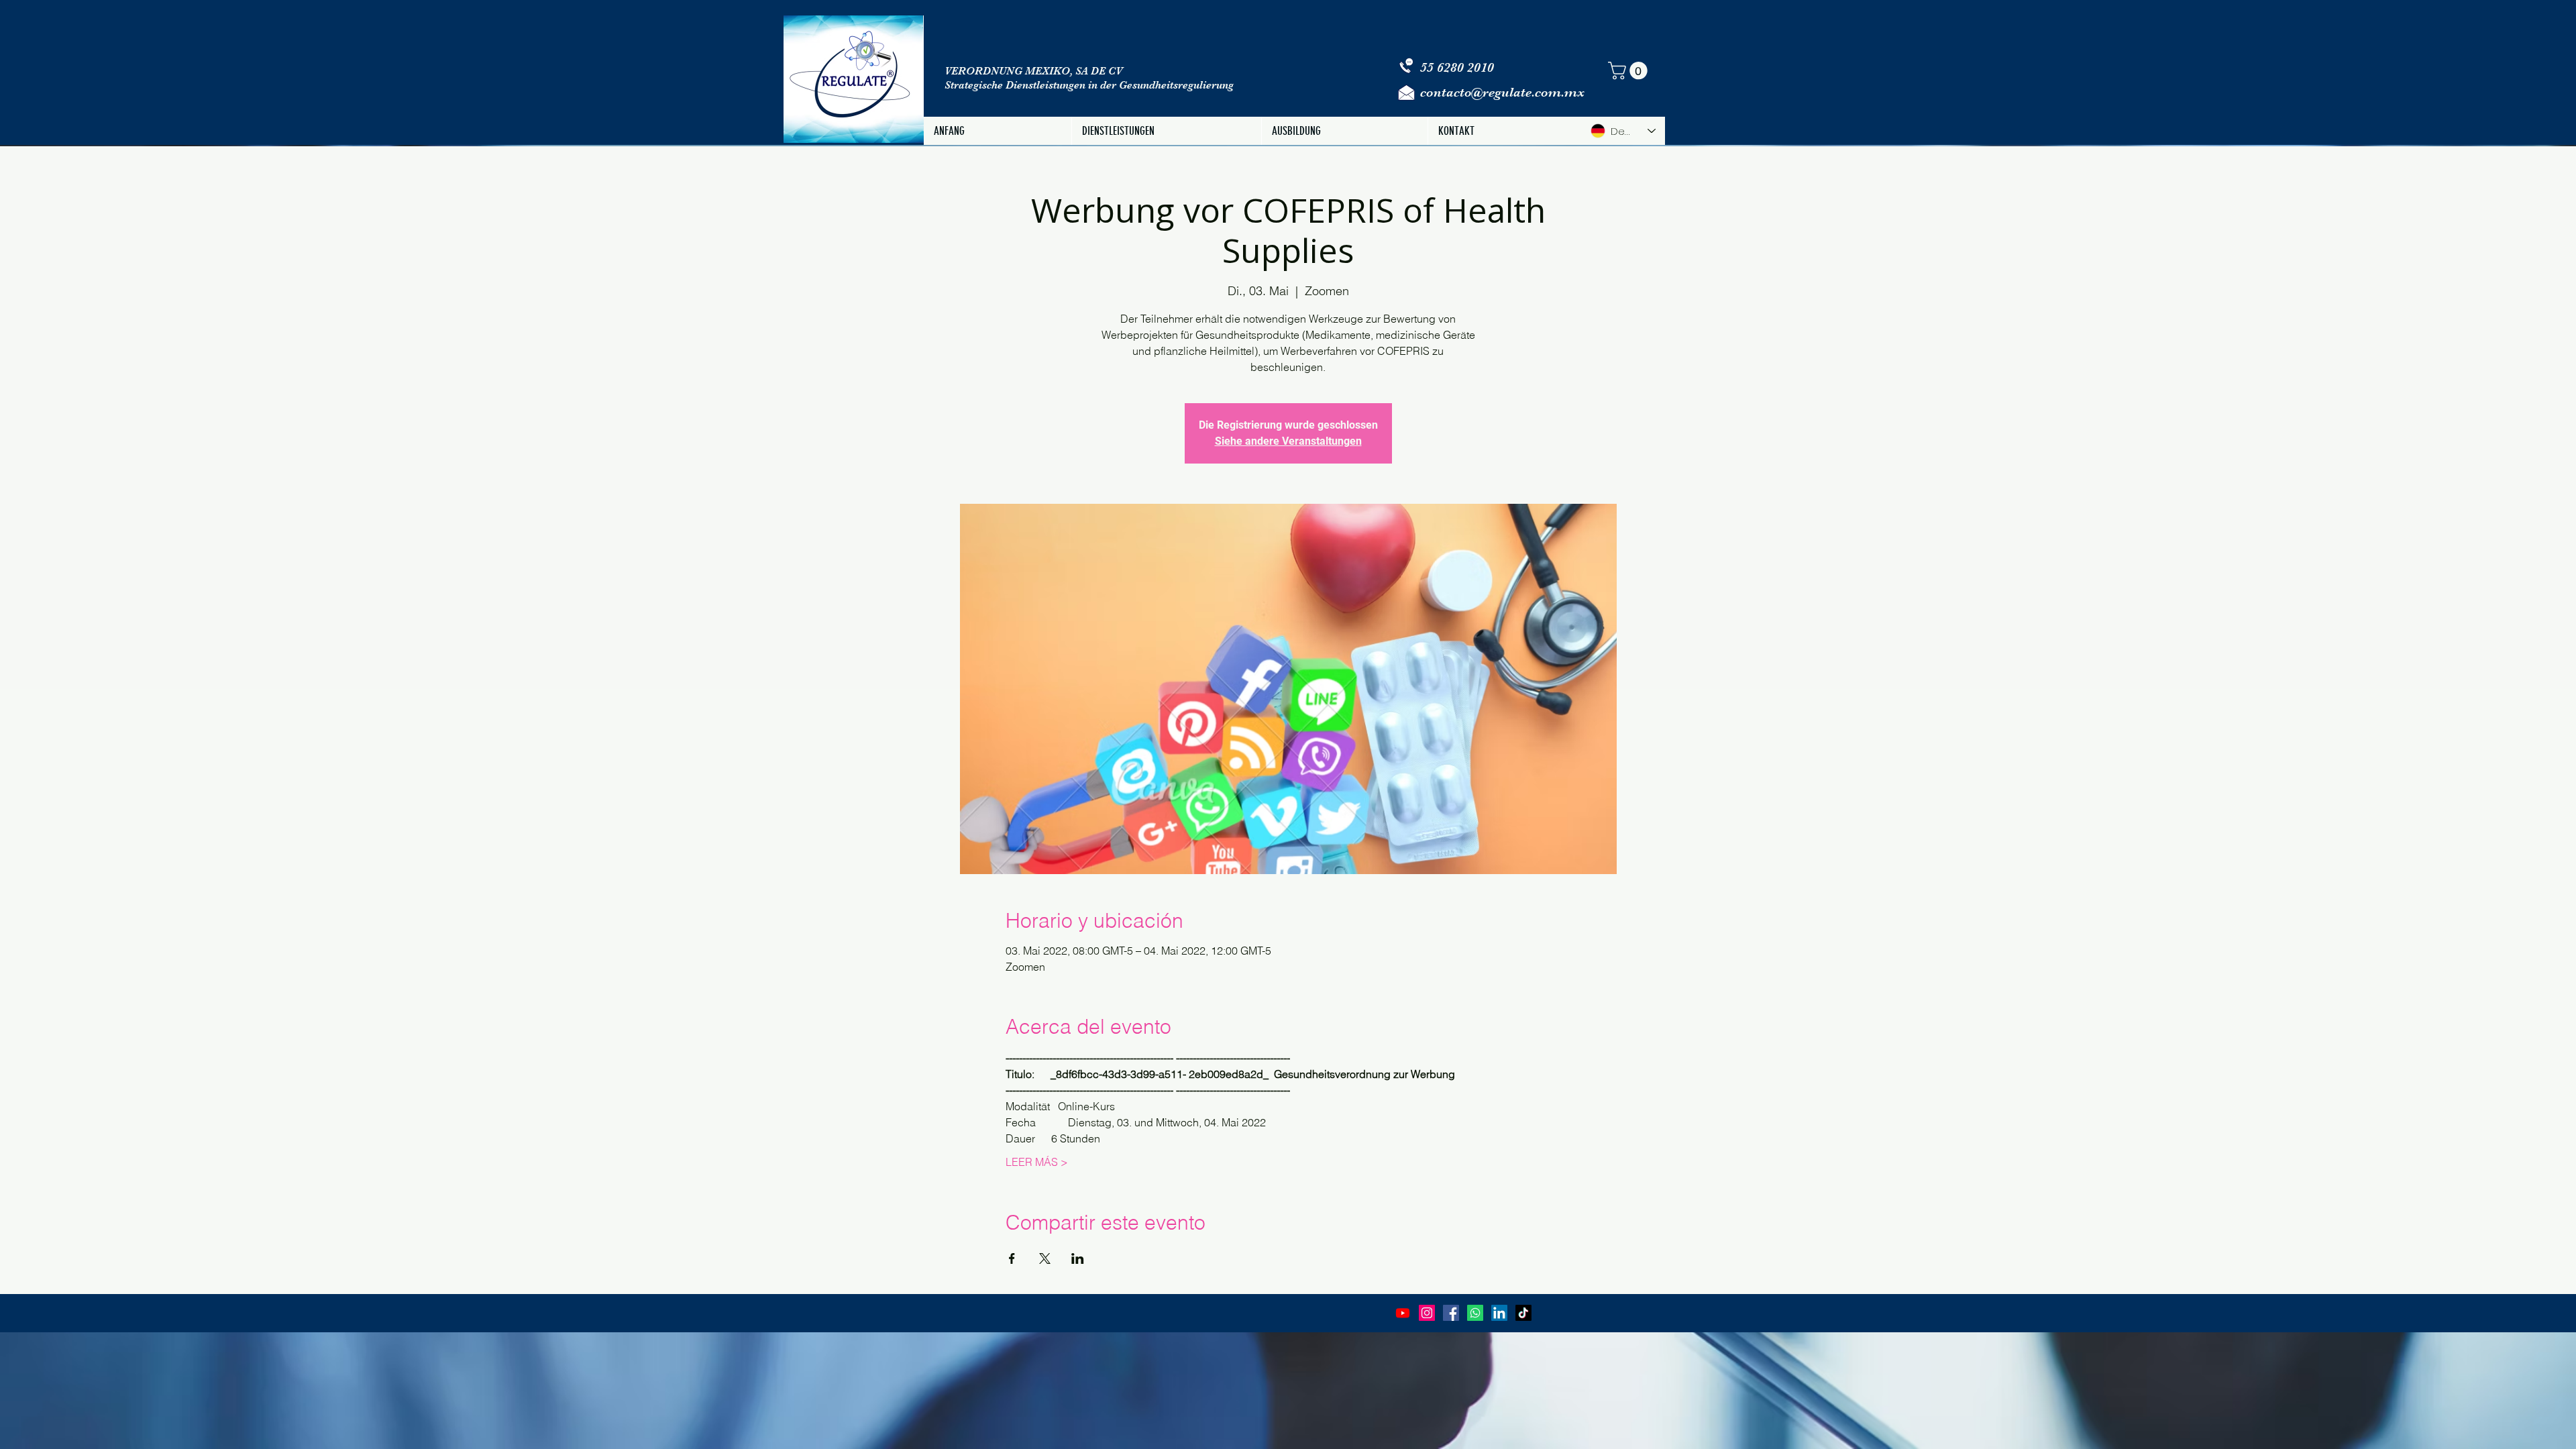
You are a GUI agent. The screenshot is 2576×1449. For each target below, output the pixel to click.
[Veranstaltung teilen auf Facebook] (1012, 1258)
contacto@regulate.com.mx (1502, 92)
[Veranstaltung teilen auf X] (1045, 1258)
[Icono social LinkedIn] (1499, 1313)
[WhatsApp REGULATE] (1475, 1313)
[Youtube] (1403, 1313)
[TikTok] (1523, 1313)
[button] (1630, 71)
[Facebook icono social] (1451, 1313)
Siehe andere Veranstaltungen (1288, 441)
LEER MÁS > (1037, 1162)
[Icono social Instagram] (1427, 1313)
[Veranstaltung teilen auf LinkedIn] (1078, 1258)
